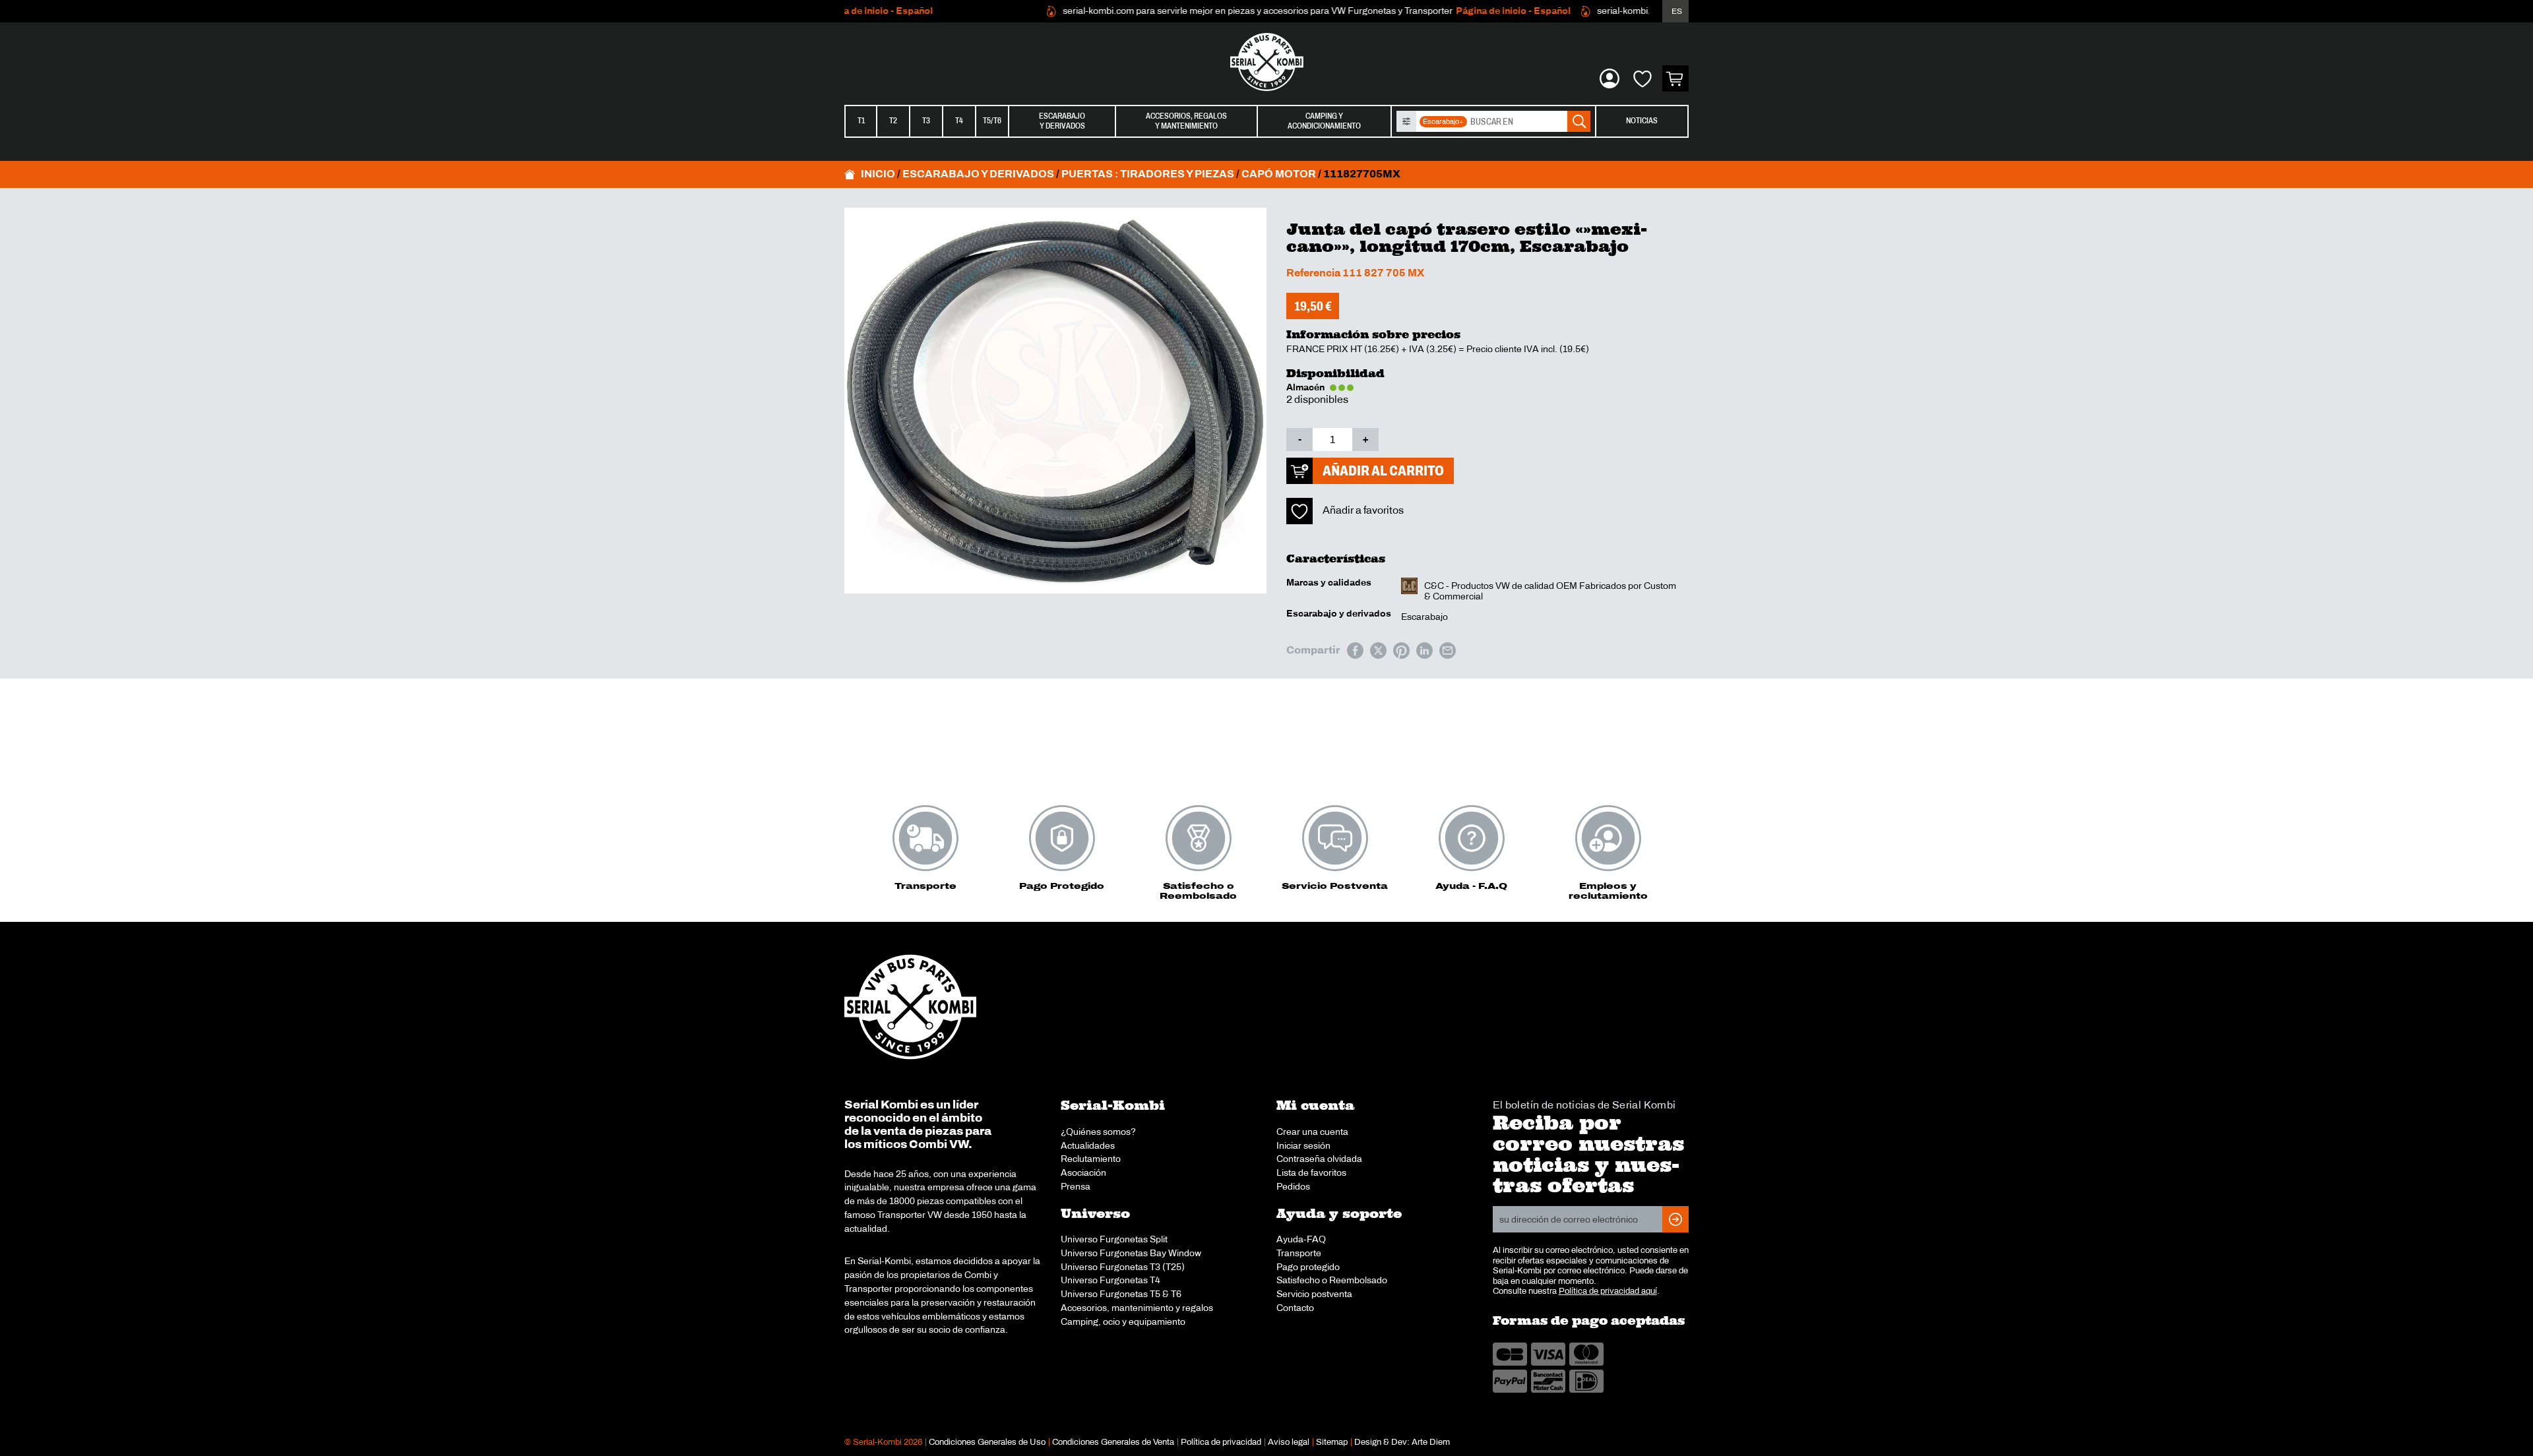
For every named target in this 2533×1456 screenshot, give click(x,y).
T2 (893, 121)
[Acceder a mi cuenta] (1610, 78)
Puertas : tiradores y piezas (1148, 174)
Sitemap (1332, 1442)
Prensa (1076, 1186)
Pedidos (1293, 1186)
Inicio (878, 174)
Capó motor (1279, 174)
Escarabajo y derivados (978, 174)
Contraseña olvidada (1319, 1159)
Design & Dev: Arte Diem (1402, 1442)
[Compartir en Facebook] (1355, 651)
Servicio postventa (1314, 1294)
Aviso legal (1289, 1442)
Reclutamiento (1091, 1159)
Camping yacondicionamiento (1324, 121)
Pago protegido (1308, 1267)
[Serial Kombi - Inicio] (1266, 62)
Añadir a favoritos (1363, 510)
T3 (926, 121)
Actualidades (1088, 1145)
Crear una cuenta (1312, 1132)
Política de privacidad (1221, 1442)
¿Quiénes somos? (1098, 1132)
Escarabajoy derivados (1062, 121)
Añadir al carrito (1383, 470)
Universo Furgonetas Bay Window (1131, 1253)
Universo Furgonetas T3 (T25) (1123, 1267)
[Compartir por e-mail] (1448, 651)
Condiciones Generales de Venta (1113, 1442)
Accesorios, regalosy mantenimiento (1186, 121)
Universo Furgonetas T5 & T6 (1121, 1294)
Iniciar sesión (1303, 1145)
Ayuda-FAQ (1301, 1239)
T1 (861, 121)
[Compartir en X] (1378, 651)
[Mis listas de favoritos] (1642, 78)
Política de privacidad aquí (1608, 1291)
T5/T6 (992, 121)
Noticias (1642, 121)
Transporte (1299, 1253)
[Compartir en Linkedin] (1424, 651)
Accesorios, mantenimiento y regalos (1137, 1308)
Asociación (1083, 1172)
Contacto (1295, 1308)
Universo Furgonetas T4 (1110, 1280)
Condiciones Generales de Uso (987, 1442)
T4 (959, 121)
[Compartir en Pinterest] (1401, 651)
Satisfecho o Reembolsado (1332, 1280)
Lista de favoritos (1311, 1172)
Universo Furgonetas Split (1114, 1239)
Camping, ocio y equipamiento (1123, 1321)
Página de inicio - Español (1476, 11)
